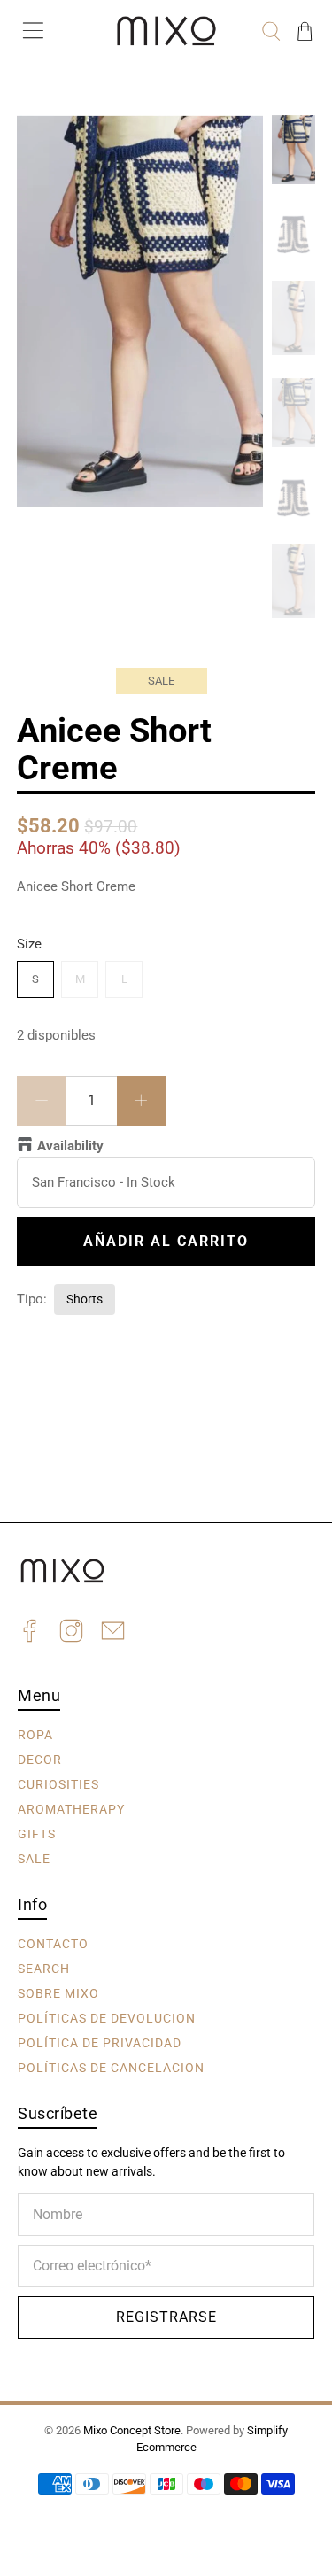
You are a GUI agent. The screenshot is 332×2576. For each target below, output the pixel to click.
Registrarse (166, 2317)
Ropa (35, 1735)
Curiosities (58, 1784)
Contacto (53, 1944)
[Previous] (45, 143)
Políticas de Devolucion (107, 2018)
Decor (40, 1760)
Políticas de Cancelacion (111, 2068)
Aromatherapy (71, 1809)
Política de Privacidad (100, 2043)
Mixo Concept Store (132, 2430)
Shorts (85, 1299)
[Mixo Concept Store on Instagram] (71, 1633)
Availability (70, 1146)
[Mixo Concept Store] (166, 31)
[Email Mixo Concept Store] (113, 1633)
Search (44, 1969)
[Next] (235, 143)
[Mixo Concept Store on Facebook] (30, 1633)
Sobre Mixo (58, 1993)
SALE (34, 1859)
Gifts (37, 1834)
